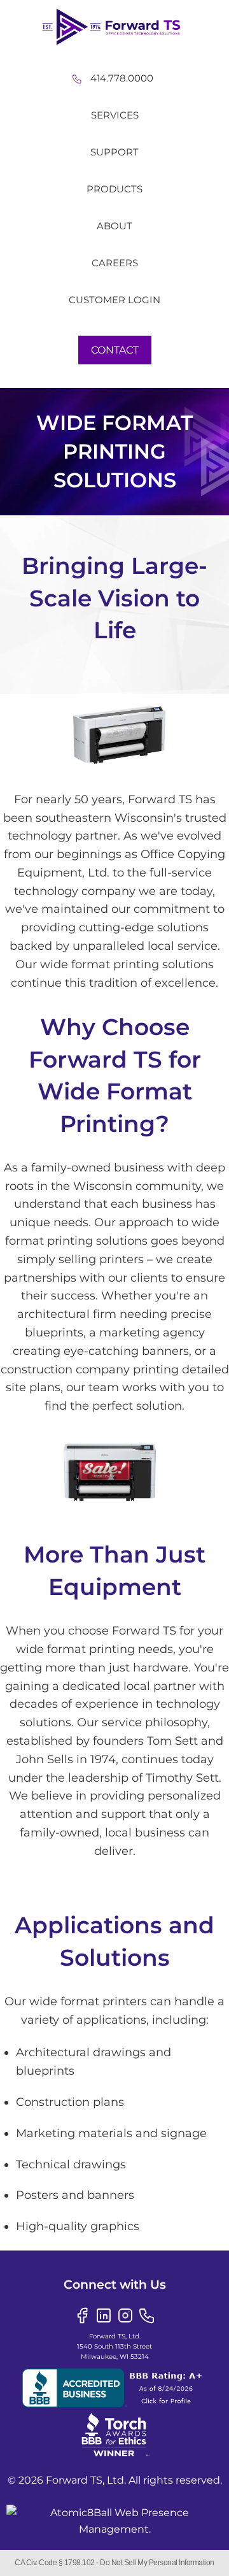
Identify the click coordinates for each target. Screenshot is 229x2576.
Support (114, 152)
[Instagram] (125, 2315)
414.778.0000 (122, 78)
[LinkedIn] (104, 2315)
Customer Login (114, 300)
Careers (115, 263)
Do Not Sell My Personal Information (157, 2563)
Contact (115, 350)
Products (114, 189)
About (114, 226)
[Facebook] (82, 2315)
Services (115, 115)
